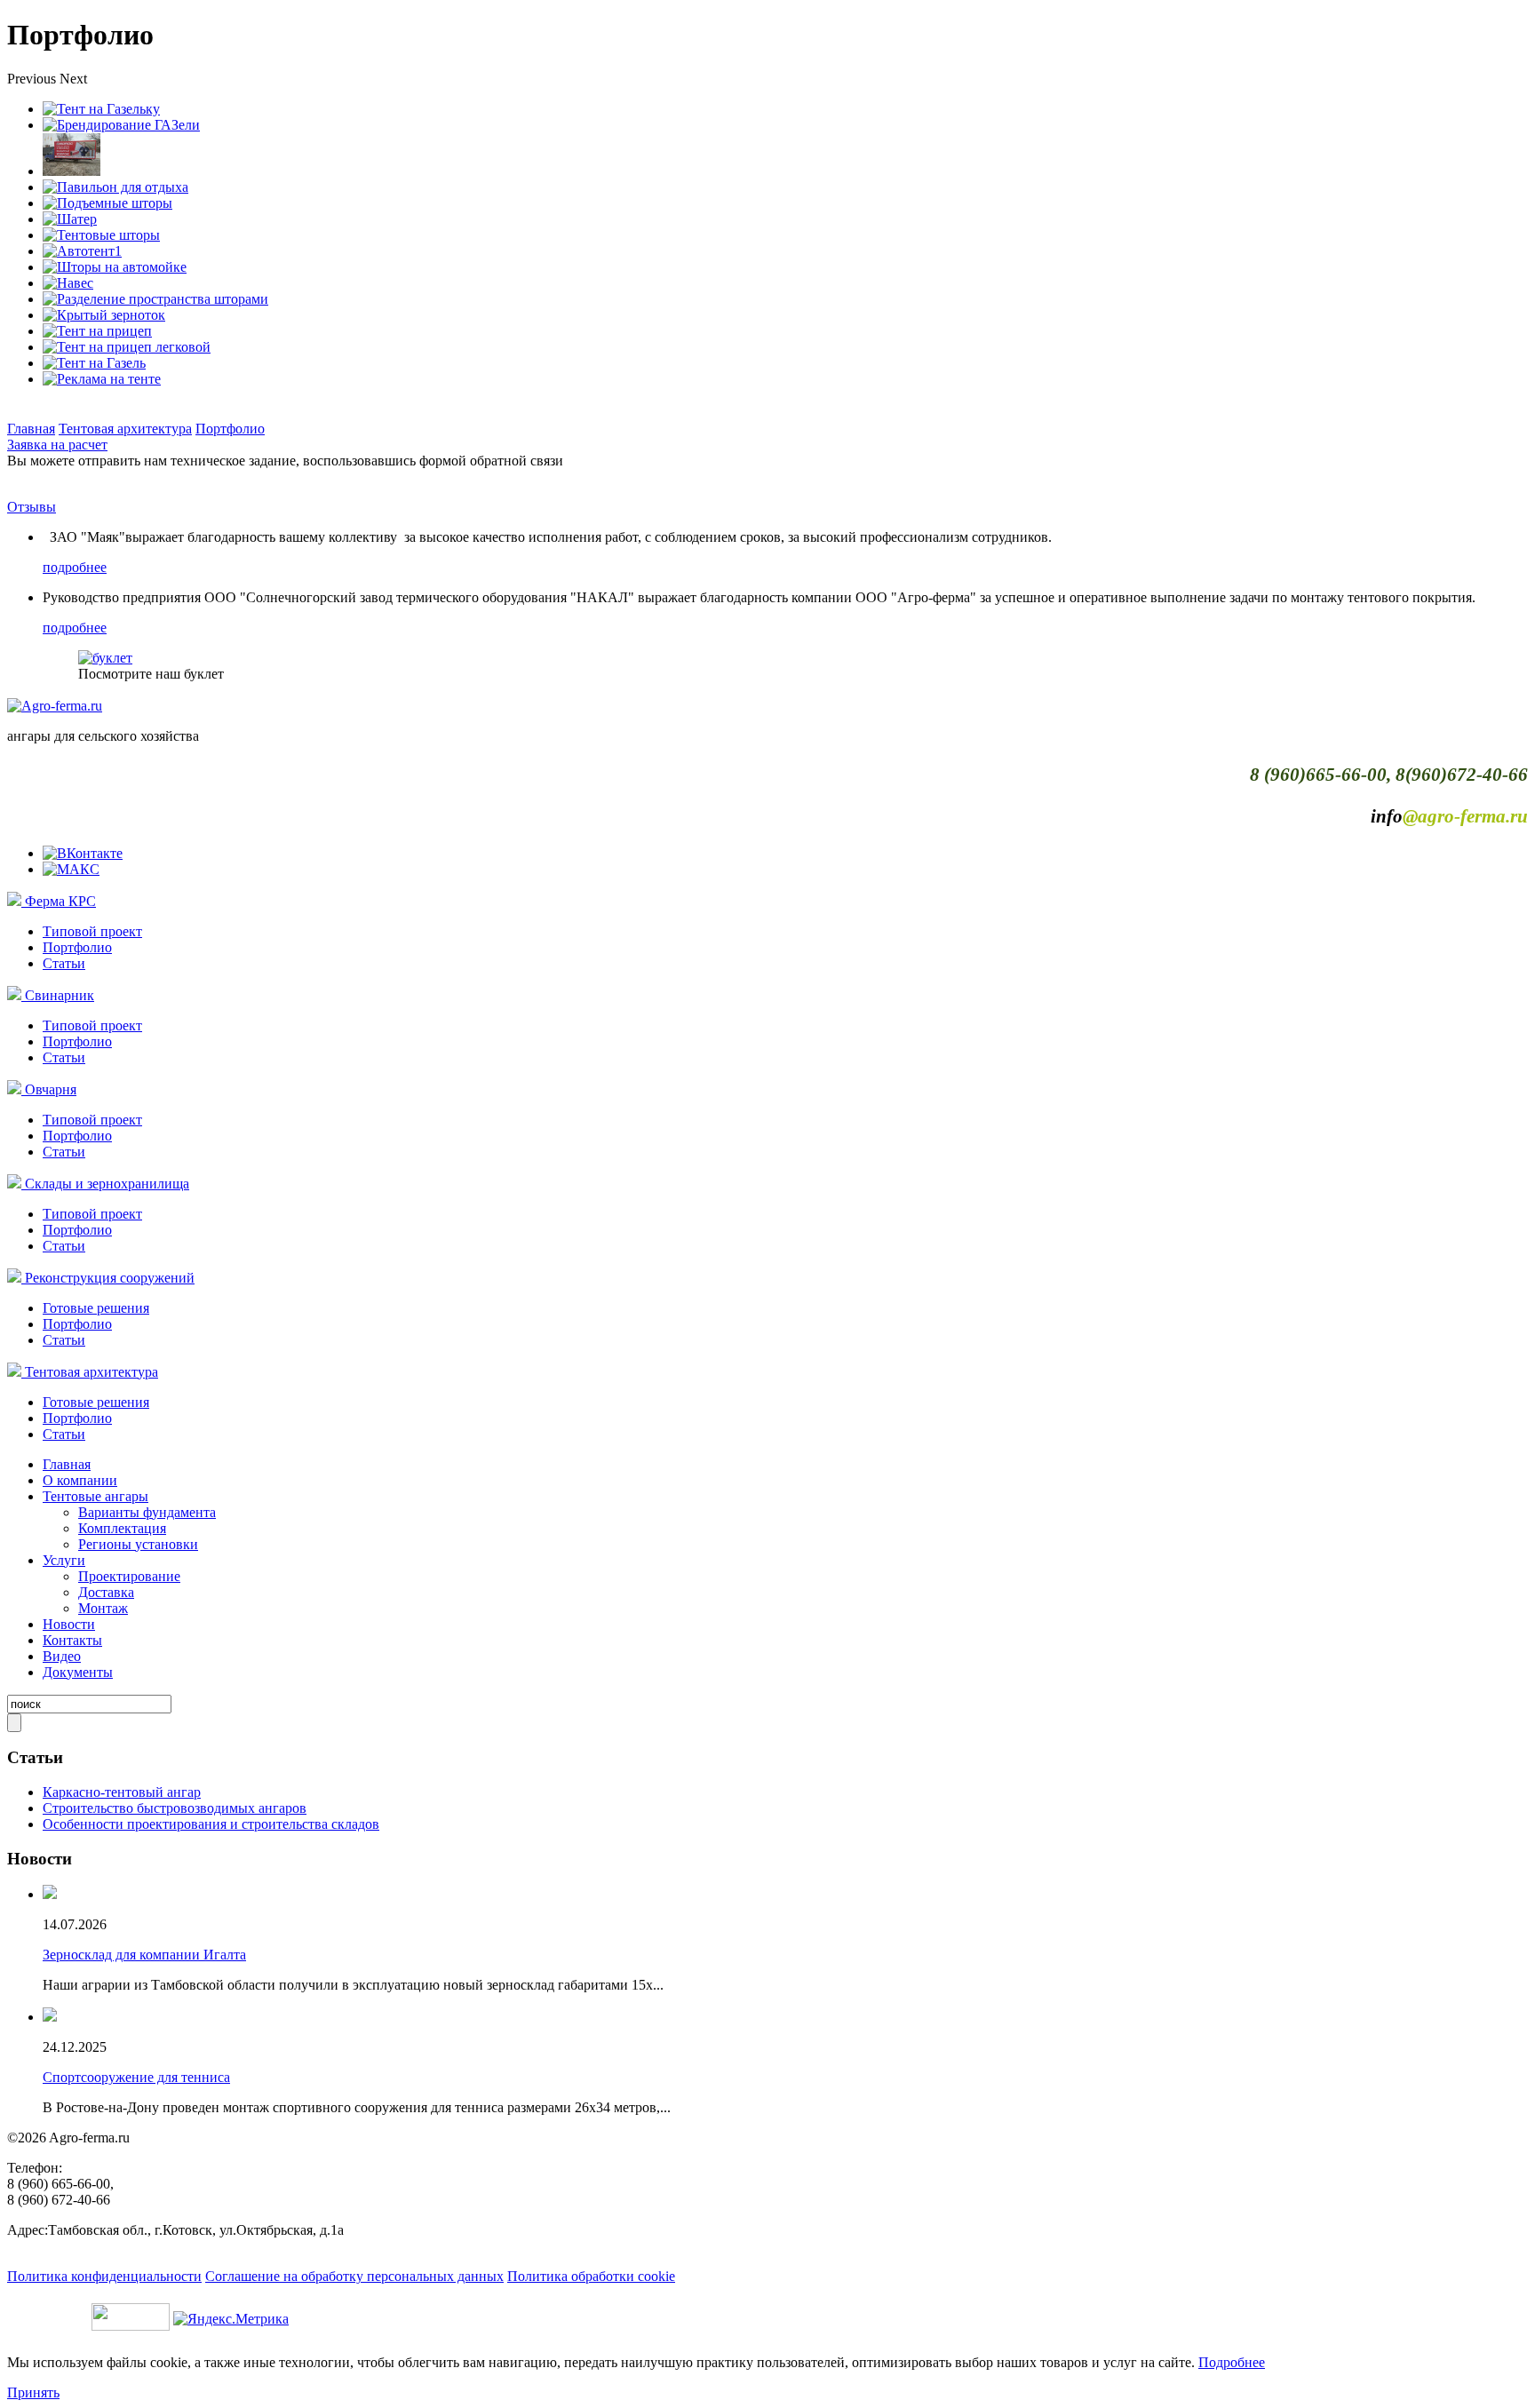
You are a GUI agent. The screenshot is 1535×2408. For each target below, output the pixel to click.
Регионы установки (138, 1544)
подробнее (75, 567)
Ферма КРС (60, 901)
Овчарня (51, 1089)
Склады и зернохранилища (107, 1184)
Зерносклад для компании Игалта (144, 1955)
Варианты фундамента (147, 1512)
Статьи (64, 963)
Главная (31, 429)
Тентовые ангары (95, 1496)
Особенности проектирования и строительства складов (211, 1824)
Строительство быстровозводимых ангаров (175, 1808)
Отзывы (32, 507)
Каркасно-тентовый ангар (122, 1792)
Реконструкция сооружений (110, 1278)
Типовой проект (92, 931)
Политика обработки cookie (591, 2276)
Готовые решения (96, 1308)
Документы (78, 1672)
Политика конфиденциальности (104, 2276)
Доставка (106, 1592)
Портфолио (230, 429)
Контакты (72, 1640)
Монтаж (103, 1608)
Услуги (64, 1560)
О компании (80, 1480)
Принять (33, 2392)
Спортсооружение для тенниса (136, 2077)
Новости (69, 1624)
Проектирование (129, 1576)
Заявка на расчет (57, 445)
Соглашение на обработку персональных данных (354, 2276)
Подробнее (1232, 2362)
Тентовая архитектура (125, 429)
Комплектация (122, 1528)
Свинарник (60, 995)
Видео (62, 1656)
